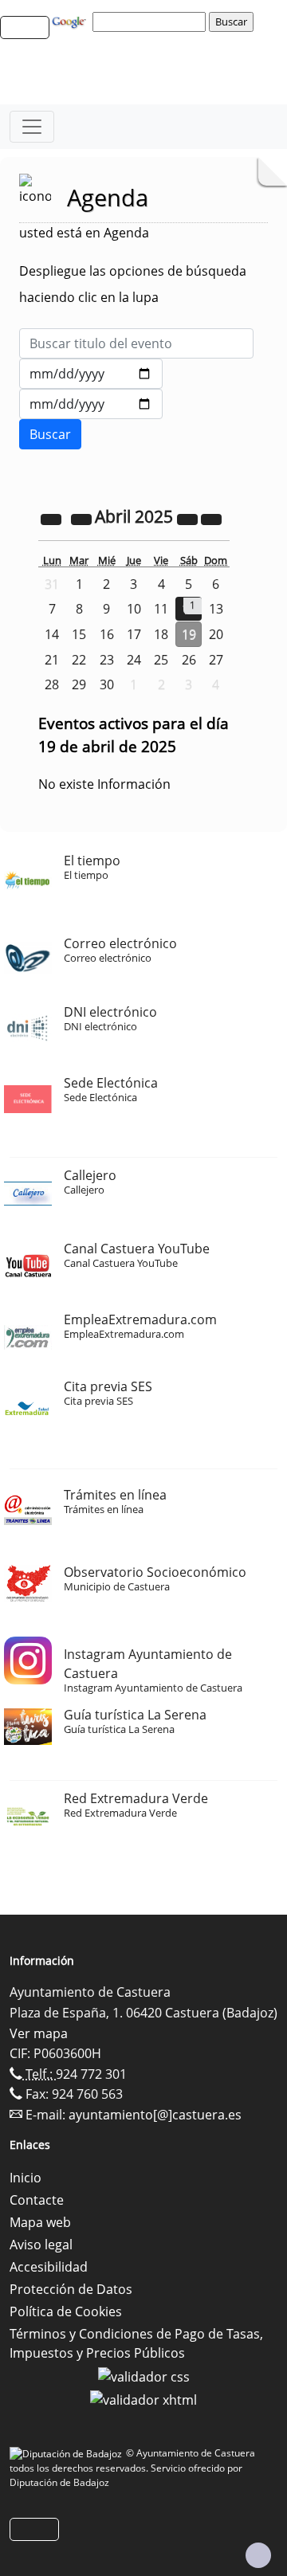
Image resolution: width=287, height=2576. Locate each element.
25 (161, 660)
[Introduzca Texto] (136, 343)
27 (216, 660)
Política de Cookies (66, 2311)
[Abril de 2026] (189, 518)
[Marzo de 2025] (83, 518)
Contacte (37, 2200)
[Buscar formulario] (50, 434)
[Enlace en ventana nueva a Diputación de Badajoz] (68, 2453)
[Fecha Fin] (91, 404)
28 (52, 684)
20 (216, 634)
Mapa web (40, 2222)
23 (107, 660)
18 (161, 634)
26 (189, 660)
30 (107, 684)
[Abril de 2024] (53, 518)
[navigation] (151, 22)
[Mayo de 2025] (211, 518)
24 (134, 660)
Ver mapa (39, 2033)
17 (134, 634)
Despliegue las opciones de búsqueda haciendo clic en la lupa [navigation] (133, 284)
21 (52, 660)
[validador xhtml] (143, 2399)
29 (79, 684)
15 (79, 634)
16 (107, 634)
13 (216, 609)
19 (189, 634)
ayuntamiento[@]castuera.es (155, 2115)
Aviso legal (41, 2245)
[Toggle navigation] (32, 127)
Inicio (26, 2178)
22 (79, 660)
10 (134, 609)
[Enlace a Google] (71, 21)
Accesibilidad (49, 2267)
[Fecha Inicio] (91, 374)
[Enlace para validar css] (144, 2375)
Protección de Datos (71, 2289)
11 (161, 609)
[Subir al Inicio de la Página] (258, 2555)
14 (52, 634)
